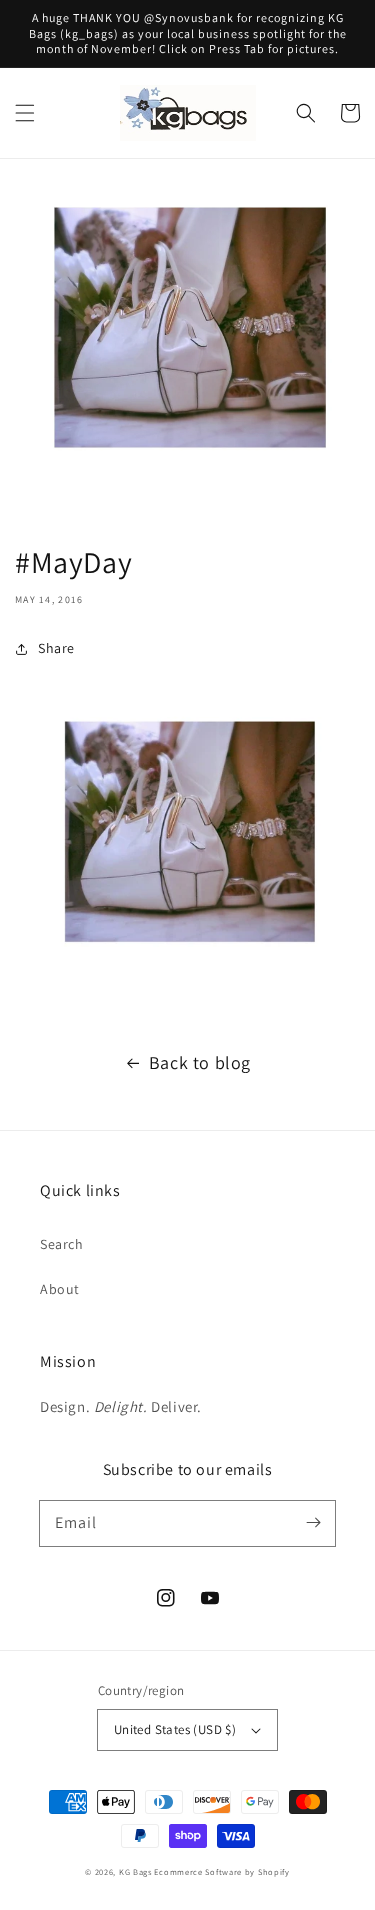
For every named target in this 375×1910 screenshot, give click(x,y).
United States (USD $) (175, 1729)
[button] (25, 113)
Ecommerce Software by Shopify (221, 1871)
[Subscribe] (313, 1523)
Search (62, 1244)
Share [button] (56, 648)
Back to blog (200, 1062)
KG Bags (135, 1871)
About (60, 1289)
